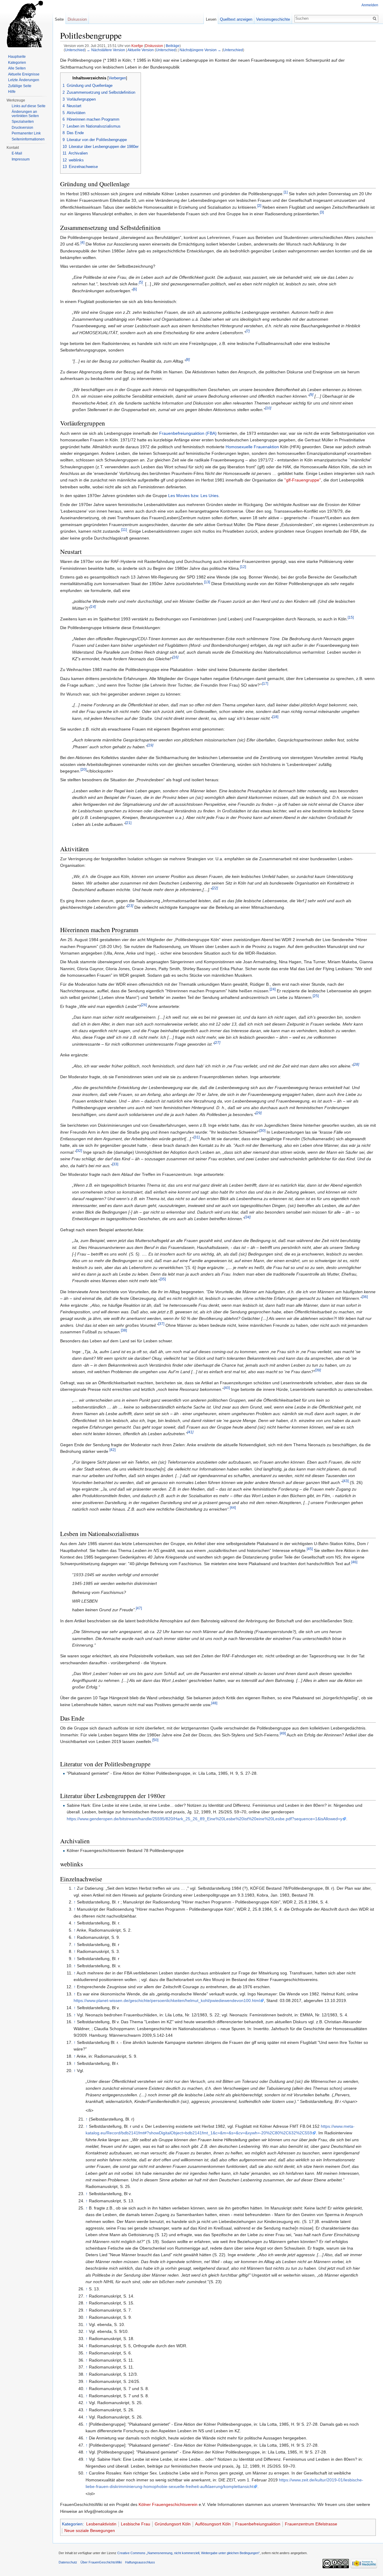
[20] (83, 769)
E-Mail (17, 153)
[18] (275, 717)
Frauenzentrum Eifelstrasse (311, 2524)
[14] (93, 606)
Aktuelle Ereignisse (24, 74)
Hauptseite (17, 57)
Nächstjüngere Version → (200, 50)
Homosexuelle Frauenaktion (252, 447)
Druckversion (22, 128)
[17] (265, 683)
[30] (262, 1130)
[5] (141, 283)
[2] (259, 206)
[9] (311, 395)
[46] (354, 1562)
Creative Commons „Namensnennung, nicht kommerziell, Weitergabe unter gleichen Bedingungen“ (189, 2553)
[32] (79, 1151)
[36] (365, 1297)
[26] (144, 1005)
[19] (150, 745)
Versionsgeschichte (273, 19)
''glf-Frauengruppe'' (303, 480)
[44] (233, 1508)
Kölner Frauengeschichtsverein (168, 2504)
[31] (197, 1137)
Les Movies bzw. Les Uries (193, 496)
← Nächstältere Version (106, 50)
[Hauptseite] (26, 24)
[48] (214, 1703)
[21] (128, 823)
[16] (175, 657)
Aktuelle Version (141, 50)
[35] (163, 1279)
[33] (115, 1164)
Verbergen (117, 78)
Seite (59, 19)
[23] (130, 906)
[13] (207, 582)
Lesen (211, 19)
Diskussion (154, 46)
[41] (190, 1432)
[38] (124, 1331)
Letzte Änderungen (24, 80)
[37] (161, 1324)
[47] (139, 1608)
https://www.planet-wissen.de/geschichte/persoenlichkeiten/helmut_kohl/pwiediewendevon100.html (167, 2000)
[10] (268, 408)
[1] (286, 192)
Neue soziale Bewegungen (90, 2530)
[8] (188, 359)
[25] (316, 996)
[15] (351, 617)
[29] (259, 1113)
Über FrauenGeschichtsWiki (101, 2562)
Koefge (137, 46)
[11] (124, 530)
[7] (248, 331)
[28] (356, 1064)
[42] (113, 1450)
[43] (346, 1481)
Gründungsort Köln (173, 2524)
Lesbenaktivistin (101, 2524)
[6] (135, 289)
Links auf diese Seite (29, 106)
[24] (273, 989)
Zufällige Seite (20, 86)
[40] (227, 1388)
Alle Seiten (17, 68)
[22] (215, 888)
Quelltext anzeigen (236, 19)
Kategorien (72, 2524)
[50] (155, 1740)
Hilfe (12, 92)
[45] (310, 1549)
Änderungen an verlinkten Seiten (25, 114)
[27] (217, 1042)
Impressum (21, 159)
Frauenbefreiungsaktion (258, 2524)
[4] (82, 243)
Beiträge (173, 46)
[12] (243, 567)
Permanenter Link (26, 133)
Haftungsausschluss (140, 2562)
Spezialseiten (23, 122)
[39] (318, 1370)
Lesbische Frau (136, 2524)
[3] (322, 212)
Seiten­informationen (28, 139)
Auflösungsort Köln (213, 2524)
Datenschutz (68, 2562)
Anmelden (370, 5)
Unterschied (75, 50)
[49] (283, 1733)
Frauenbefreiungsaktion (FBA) (188, 433)
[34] (247, 1217)
